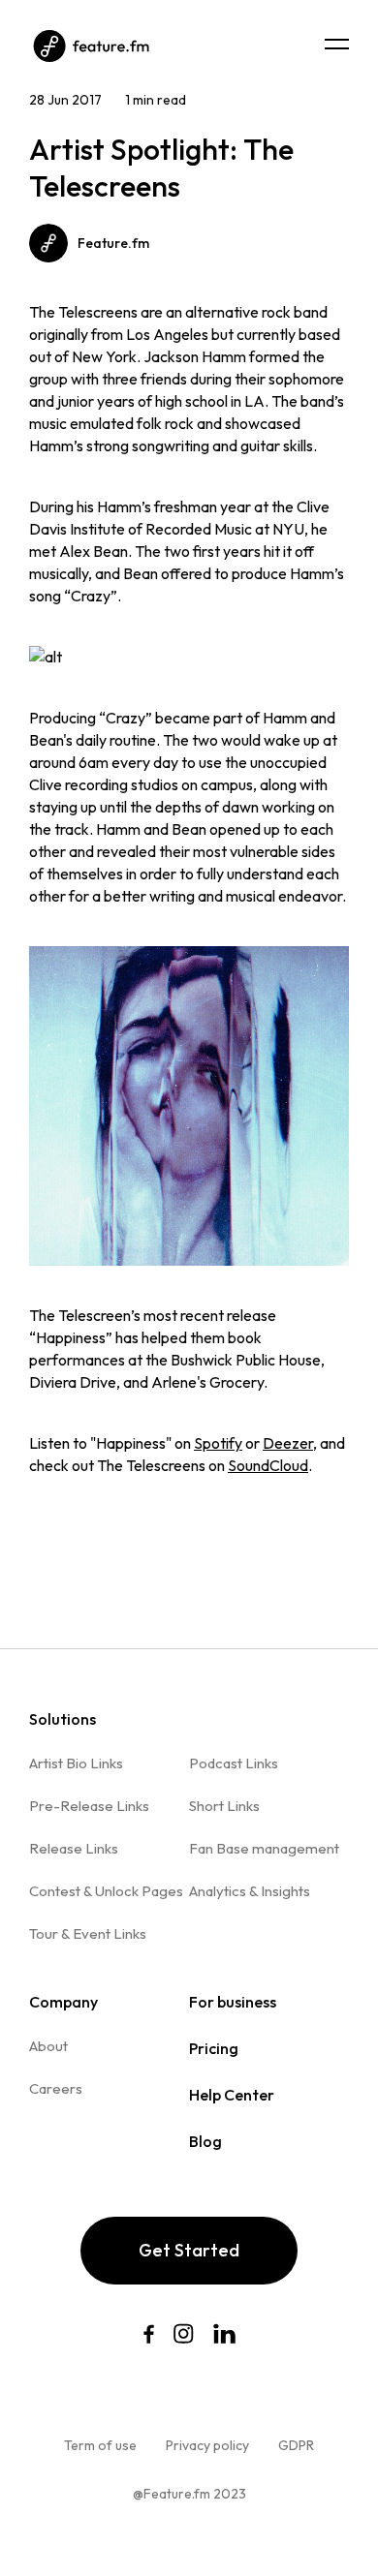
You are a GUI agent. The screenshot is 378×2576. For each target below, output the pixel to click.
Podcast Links (234, 1763)
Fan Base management (264, 1848)
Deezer (288, 1443)
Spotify (218, 1443)
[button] (337, 44)
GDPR (296, 2445)
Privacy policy (207, 2445)
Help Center (232, 2095)
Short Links (224, 1806)
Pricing (214, 2048)
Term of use (100, 2445)
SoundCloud (268, 1465)
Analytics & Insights (250, 1891)
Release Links (74, 1848)
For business (233, 2002)
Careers (56, 2088)
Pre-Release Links (89, 1806)
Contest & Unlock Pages (106, 1891)
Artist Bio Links (76, 1763)
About (48, 2046)
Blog (205, 2141)
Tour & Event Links (88, 1933)
